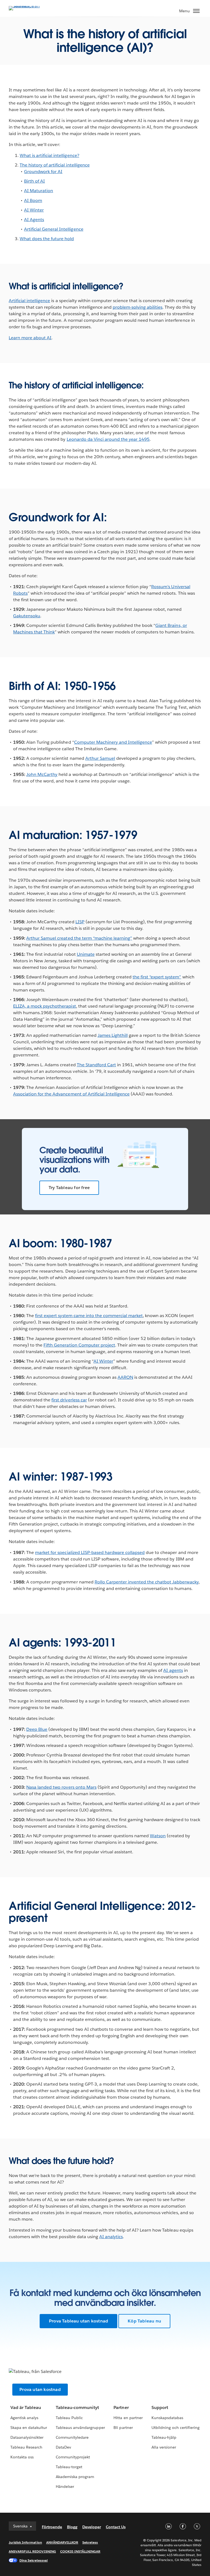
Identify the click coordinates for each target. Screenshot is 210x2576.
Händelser (65, 2486)
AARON (125, 1377)
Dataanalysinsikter (27, 2437)
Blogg (72, 2527)
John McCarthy (42, 774)
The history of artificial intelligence (55, 165)
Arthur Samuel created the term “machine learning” (79, 938)
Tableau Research (26, 2447)
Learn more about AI (30, 338)
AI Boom (33, 200)
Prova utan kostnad (40, 2389)
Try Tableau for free (69, 1188)
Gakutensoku (27, 616)
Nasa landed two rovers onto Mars (61, 1787)
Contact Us (116, 2527)
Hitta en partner (128, 2418)
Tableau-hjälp (164, 2437)
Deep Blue (37, 1729)
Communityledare (72, 2437)
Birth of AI (34, 181)
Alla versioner (164, 2447)
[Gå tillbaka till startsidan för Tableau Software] (28, 6)
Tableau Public (69, 2418)
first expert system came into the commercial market (89, 1316)
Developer (92, 2527)
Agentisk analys (24, 2418)
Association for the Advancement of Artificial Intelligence (71, 1094)
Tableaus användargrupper (80, 2428)
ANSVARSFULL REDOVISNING (32, 2551)
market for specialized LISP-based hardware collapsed (90, 1552)
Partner (121, 2407)
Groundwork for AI (43, 172)
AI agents (173, 1670)
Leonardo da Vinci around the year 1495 (108, 439)
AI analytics (111, 2237)
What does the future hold (47, 239)
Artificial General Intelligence (54, 229)
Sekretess (90, 2542)
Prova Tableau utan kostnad (78, 2321)
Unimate (86, 954)
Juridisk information (25, 2542)
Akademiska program (75, 2477)
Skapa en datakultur (29, 2428)
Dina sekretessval (34, 2560)
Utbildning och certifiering (176, 2428)
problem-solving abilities (138, 307)
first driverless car (69, 1400)
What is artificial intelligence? (49, 155)
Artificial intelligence (29, 301)
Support (160, 2407)
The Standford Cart (96, 1065)
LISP (80, 922)
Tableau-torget (69, 2467)
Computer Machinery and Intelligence (113, 742)
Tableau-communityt (77, 2407)
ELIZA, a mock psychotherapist (45, 1006)
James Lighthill (113, 1035)
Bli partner (123, 2428)
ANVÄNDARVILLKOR (62, 2542)
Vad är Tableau (26, 2407)
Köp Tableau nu (144, 2321)
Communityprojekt (73, 2457)
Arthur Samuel (100, 758)
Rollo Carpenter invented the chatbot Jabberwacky (147, 1582)
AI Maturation (39, 191)
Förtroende (52, 2527)
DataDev (63, 2447)
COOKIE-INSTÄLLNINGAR (80, 2551)
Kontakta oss (22, 2457)
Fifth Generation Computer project (79, 1345)
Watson (158, 1836)
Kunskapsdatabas (167, 2418)
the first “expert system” (157, 977)
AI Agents (34, 220)
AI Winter (34, 210)
